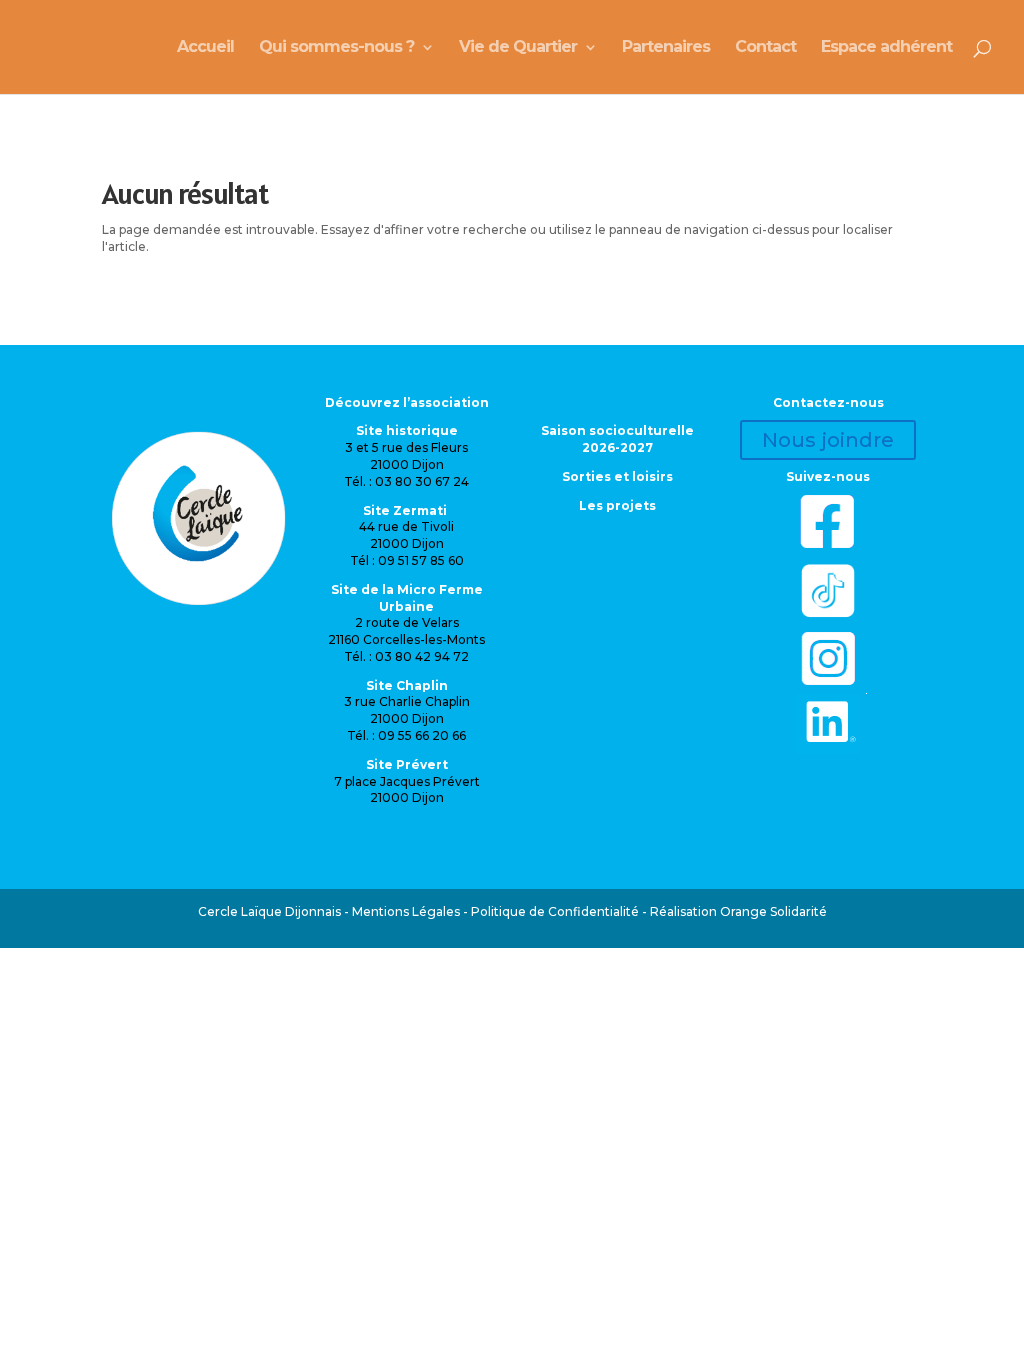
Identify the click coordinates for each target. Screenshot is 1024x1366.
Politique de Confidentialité (555, 911)
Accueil (205, 48)
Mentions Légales (406, 911)
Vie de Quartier (518, 48)
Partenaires (666, 48)
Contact (765, 48)
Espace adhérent (886, 48)
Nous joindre (828, 440)
